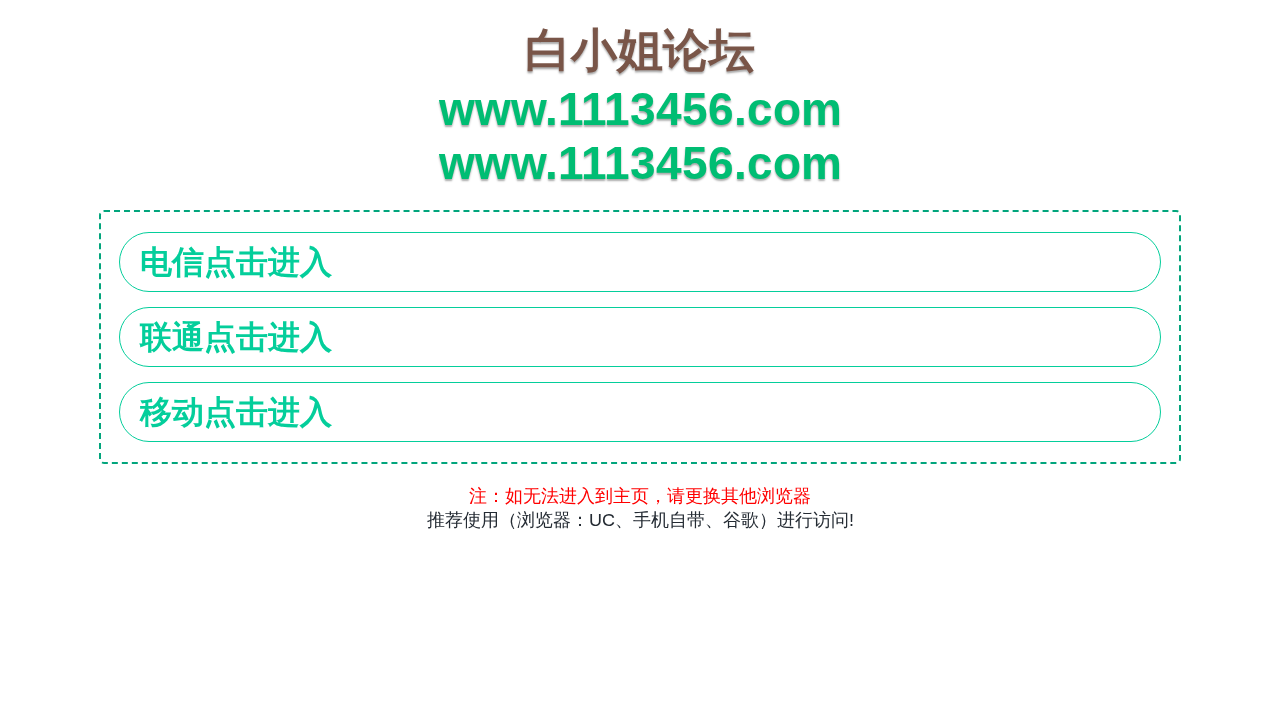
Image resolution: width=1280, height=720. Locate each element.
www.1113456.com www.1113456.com (640, 106)
